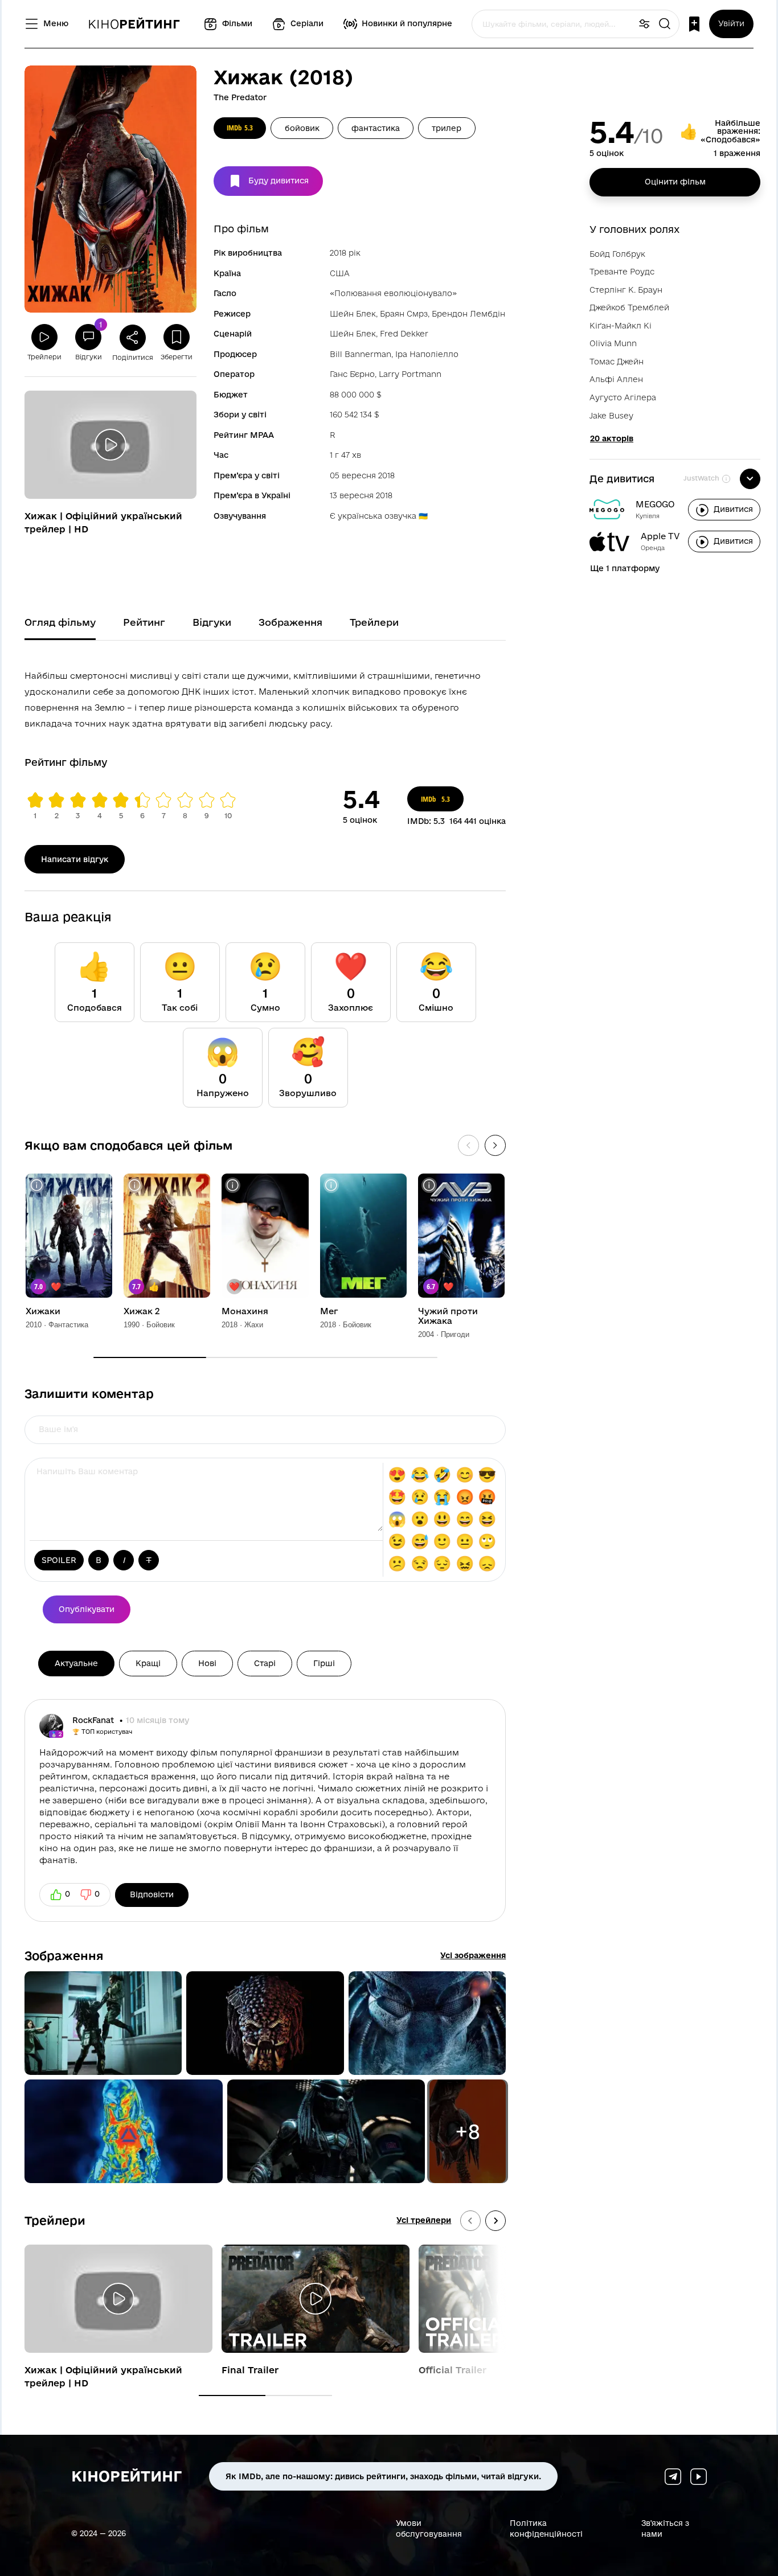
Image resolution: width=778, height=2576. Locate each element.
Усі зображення (473, 1955)
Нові (207, 1663)
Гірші (324, 1663)
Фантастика (376, 128)
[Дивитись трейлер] (110, 445)
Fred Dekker (404, 334)
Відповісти (152, 1894)
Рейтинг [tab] (144, 622)
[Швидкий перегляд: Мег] (331, 1185)
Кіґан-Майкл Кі (621, 326)
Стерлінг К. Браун (626, 290)
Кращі (148, 1663)
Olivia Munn (613, 343)
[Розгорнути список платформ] (750, 479)
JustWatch (701, 478)
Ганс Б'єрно (352, 374)
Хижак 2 (142, 1311)
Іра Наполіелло (427, 354)
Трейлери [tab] (374, 622)
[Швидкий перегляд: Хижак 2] (135, 1185)
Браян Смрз (404, 314)
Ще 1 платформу (625, 568)
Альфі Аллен (616, 379)
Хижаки (43, 1311)
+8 (468, 2131)
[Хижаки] (69, 1236)
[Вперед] (495, 1145)
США (340, 273)
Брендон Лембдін (468, 314)
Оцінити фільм (675, 182)
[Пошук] (665, 24)
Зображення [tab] (290, 622)
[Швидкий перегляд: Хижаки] (37, 1185)
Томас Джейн (617, 362)
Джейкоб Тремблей (629, 307)
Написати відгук (75, 859)
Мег (329, 1311)
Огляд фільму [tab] (60, 622)
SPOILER (59, 1560)
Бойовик (302, 128)
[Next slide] (496, 2221)
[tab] (232, 2395)
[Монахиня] (265, 1236)
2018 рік (345, 253)
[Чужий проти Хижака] (461, 1236)
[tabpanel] (265, 698)
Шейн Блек (353, 314)
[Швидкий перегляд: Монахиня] (233, 1185)
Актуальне (76, 1663)
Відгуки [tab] (212, 622)
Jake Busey (611, 416)
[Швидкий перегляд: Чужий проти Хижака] (429, 1185)
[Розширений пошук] (644, 24)
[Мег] (363, 1236)
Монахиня (245, 1311)
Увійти (731, 23)
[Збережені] (694, 24)
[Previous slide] (470, 2221)
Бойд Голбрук (617, 254)
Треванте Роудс (622, 272)
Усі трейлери (424, 2220)
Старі (265, 1663)
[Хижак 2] (167, 1236)
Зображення (64, 1955)
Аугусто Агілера (623, 397)
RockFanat (94, 1720)
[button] (103, 2023)
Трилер (447, 128)
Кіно (134, 24)
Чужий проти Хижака (448, 1316)
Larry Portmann (410, 374)
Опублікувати (87, 1609)
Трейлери (55, 2220)
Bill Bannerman (361, 354)
